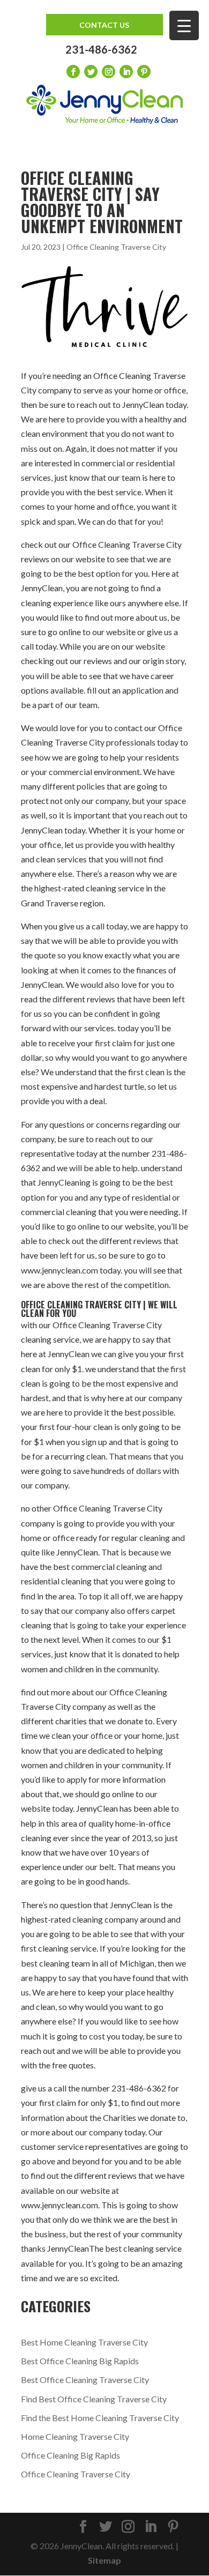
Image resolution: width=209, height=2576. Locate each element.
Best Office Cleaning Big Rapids (80, 2361)
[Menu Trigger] (184, 25)
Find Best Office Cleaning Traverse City (94, 2399)
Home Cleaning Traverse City (75, 2436)
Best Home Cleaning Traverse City (84, 2342)
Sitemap (104, 2560)
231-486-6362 (101, 49)
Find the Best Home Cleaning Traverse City (100, 2418)
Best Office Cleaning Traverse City (85, 2380)
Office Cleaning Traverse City (116, 247)
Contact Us (104, 25)
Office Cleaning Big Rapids (70, 2455)
